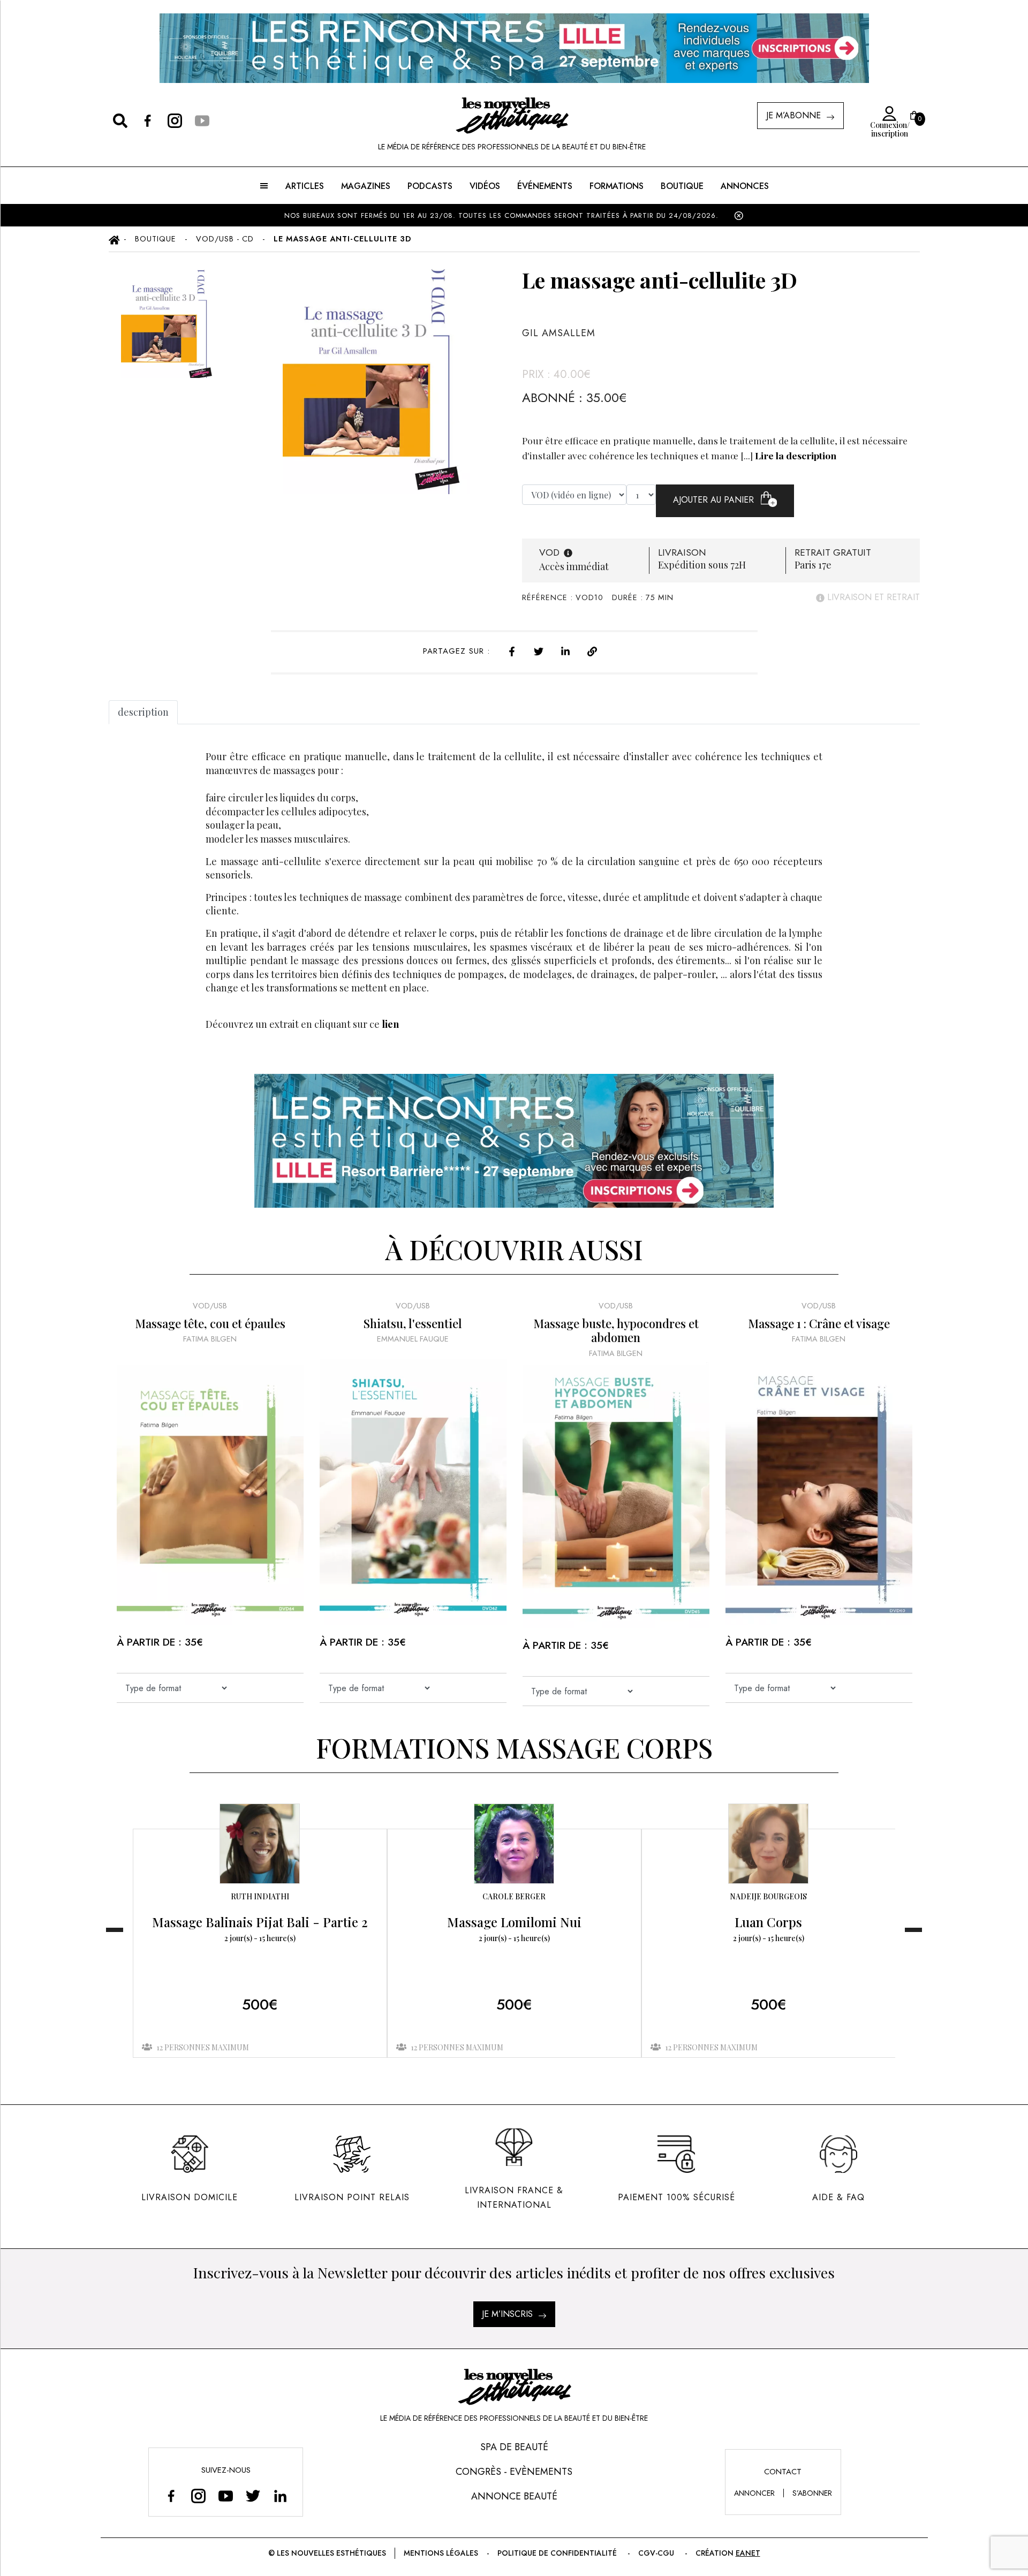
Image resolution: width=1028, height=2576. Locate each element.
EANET (748, 2553)
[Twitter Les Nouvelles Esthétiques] (253, 2495)
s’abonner (812, 2493)
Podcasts (430, 186)
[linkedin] (565, 650)
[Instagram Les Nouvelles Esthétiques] (198, 2495)
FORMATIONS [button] (617, 186)
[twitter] (539, 650)
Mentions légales (441, 2553)
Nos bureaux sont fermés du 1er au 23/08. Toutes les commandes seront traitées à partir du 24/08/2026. (503, 215)
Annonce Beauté (514, 2496)
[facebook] (512, 650)
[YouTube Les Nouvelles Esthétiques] (226, 2495)
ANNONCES (745, 186)
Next (913, 1930)
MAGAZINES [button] (366, 186)
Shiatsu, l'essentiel (413, 1323)
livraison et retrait (872, 597)
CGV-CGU (656, 2553)
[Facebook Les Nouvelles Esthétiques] (171, 2495)
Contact (783, 2472)
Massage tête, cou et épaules (210, 1323)
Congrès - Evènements (514, 2472)
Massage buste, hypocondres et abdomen (616, 1331)
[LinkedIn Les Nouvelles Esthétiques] (280, 2495)
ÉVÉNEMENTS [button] (545, 186)
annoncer (754, 2493)
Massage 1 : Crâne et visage (819, 1323)
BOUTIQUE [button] (682, 186)
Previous (115, 1930)
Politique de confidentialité (557, 2553)
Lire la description (796, 455)
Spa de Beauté (514, 2447)
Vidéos (485, 186)
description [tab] (143, 712)
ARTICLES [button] (305, 186)
